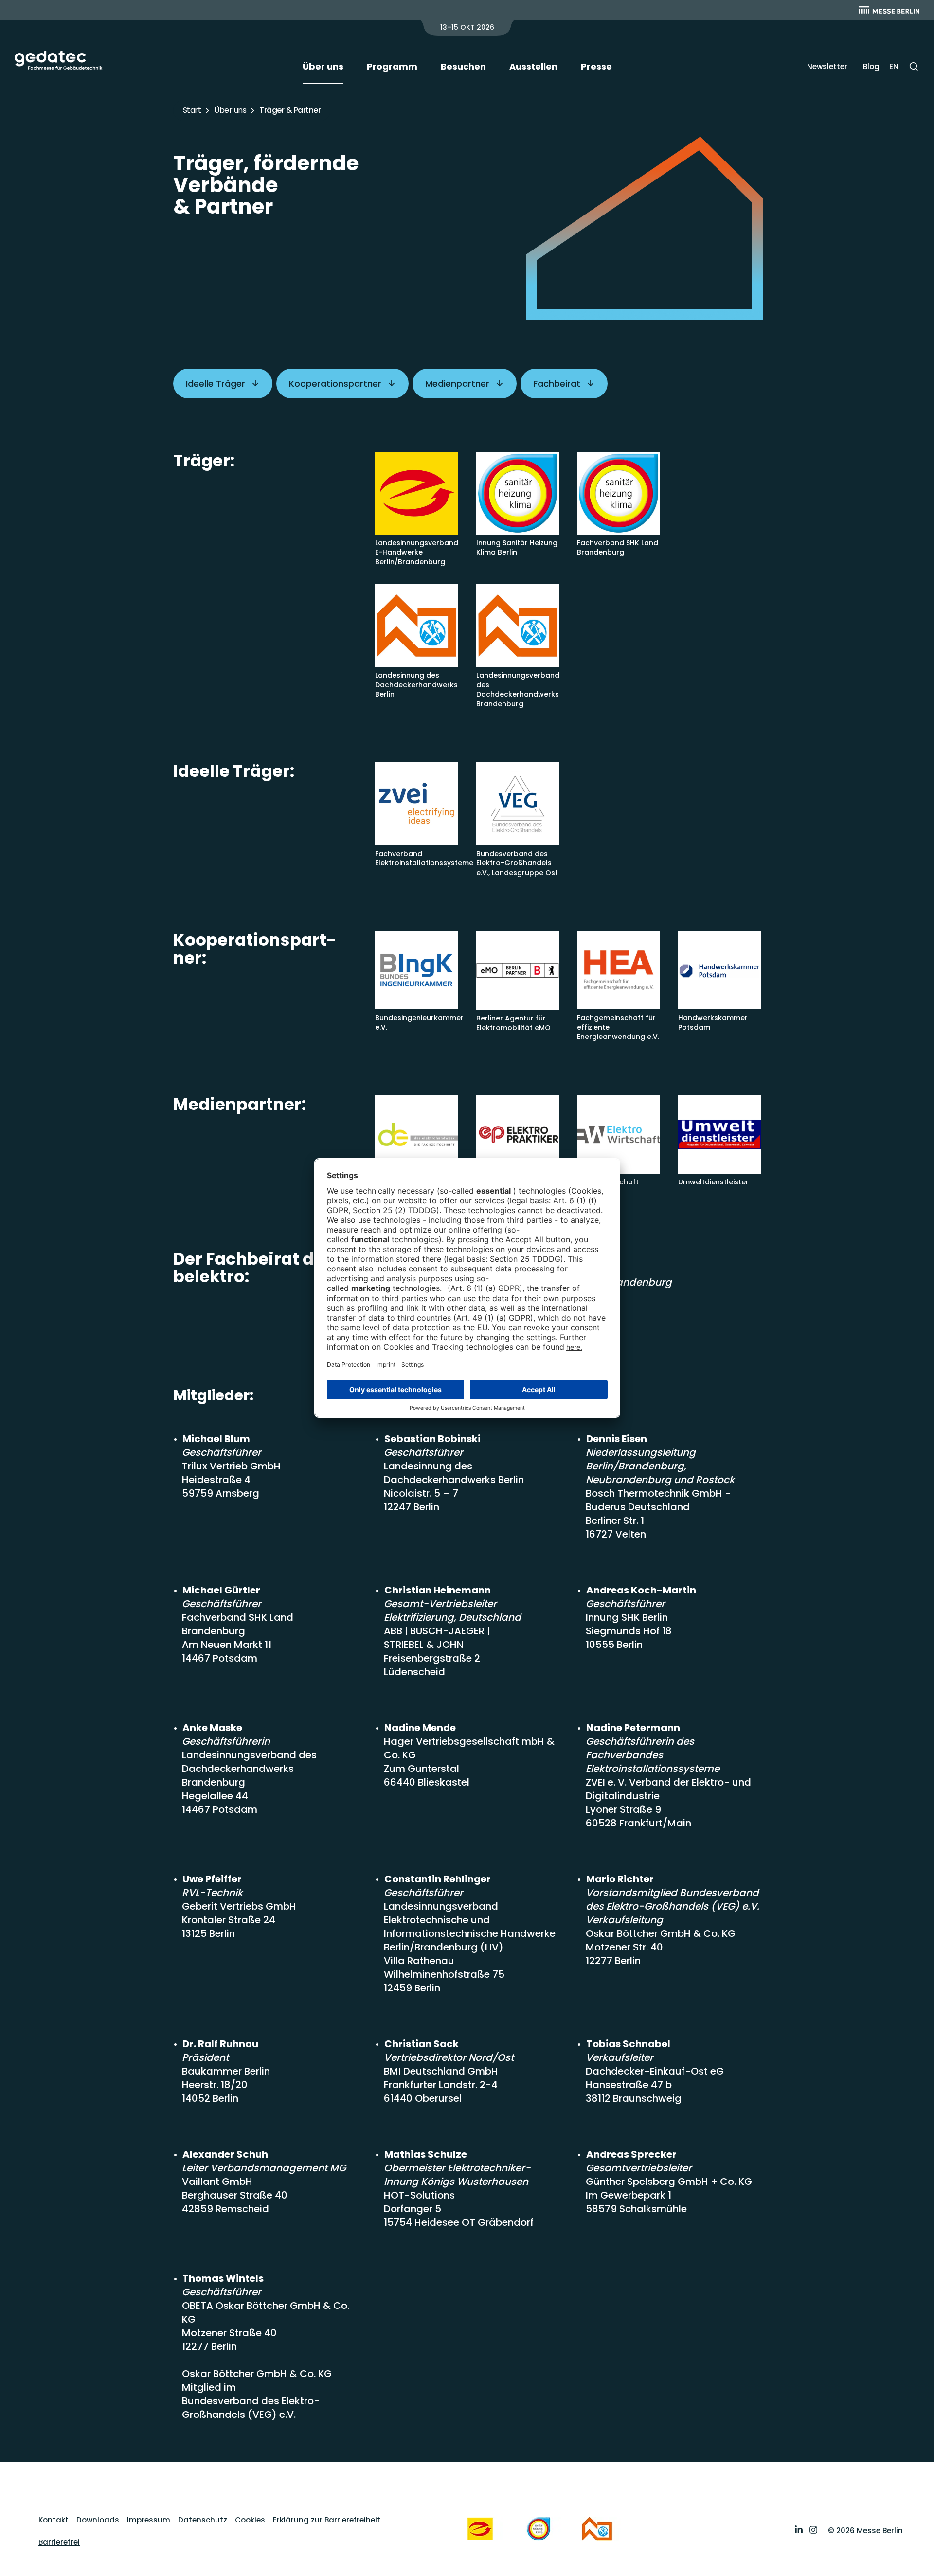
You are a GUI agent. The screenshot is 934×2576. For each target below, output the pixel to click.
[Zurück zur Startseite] (59, 60)
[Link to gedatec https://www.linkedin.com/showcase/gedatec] (799, 2531)
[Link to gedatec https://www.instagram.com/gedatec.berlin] (813, 2531)
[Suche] (914, 66)
